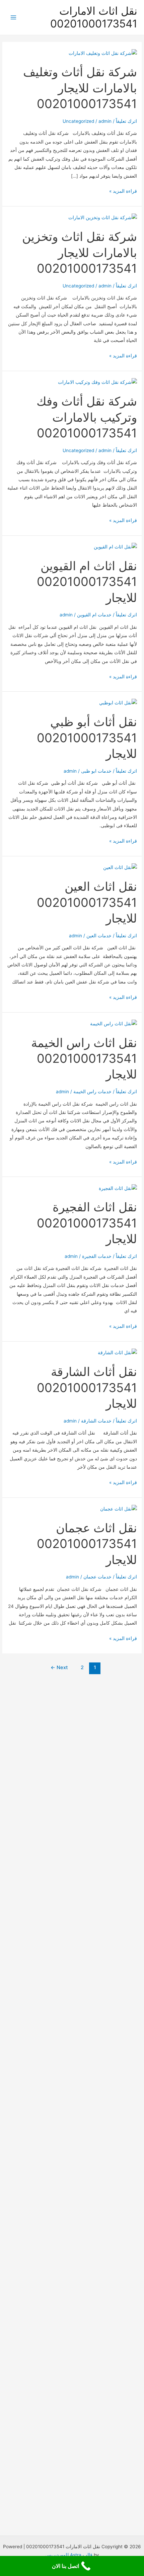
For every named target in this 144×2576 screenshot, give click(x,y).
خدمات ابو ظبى (96, 771)
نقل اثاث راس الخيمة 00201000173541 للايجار (84, 1059)
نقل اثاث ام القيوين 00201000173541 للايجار (87, 582)
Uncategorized (78, 121)
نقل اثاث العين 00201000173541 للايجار (87, 902)
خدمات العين (99, 936)
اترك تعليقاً (126, 121)
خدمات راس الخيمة (92, 1092)
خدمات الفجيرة (97, 1256)
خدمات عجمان (97, 1577)
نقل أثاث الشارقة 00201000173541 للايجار (87, 1388)
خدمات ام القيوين (94, 615)
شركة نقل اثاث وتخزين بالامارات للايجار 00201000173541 (80, 252)
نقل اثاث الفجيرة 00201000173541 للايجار (87, 1223)
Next (59, 1667)
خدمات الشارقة (96, 1421)
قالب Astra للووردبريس (69, 2555)
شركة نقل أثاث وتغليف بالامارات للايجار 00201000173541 (80, 88)
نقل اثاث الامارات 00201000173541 (94, 17)
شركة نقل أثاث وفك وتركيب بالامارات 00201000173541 (87, 417)
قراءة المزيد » (123, 192)
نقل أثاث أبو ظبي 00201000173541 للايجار (87, 738)
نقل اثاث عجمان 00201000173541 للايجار (87, 1544)
